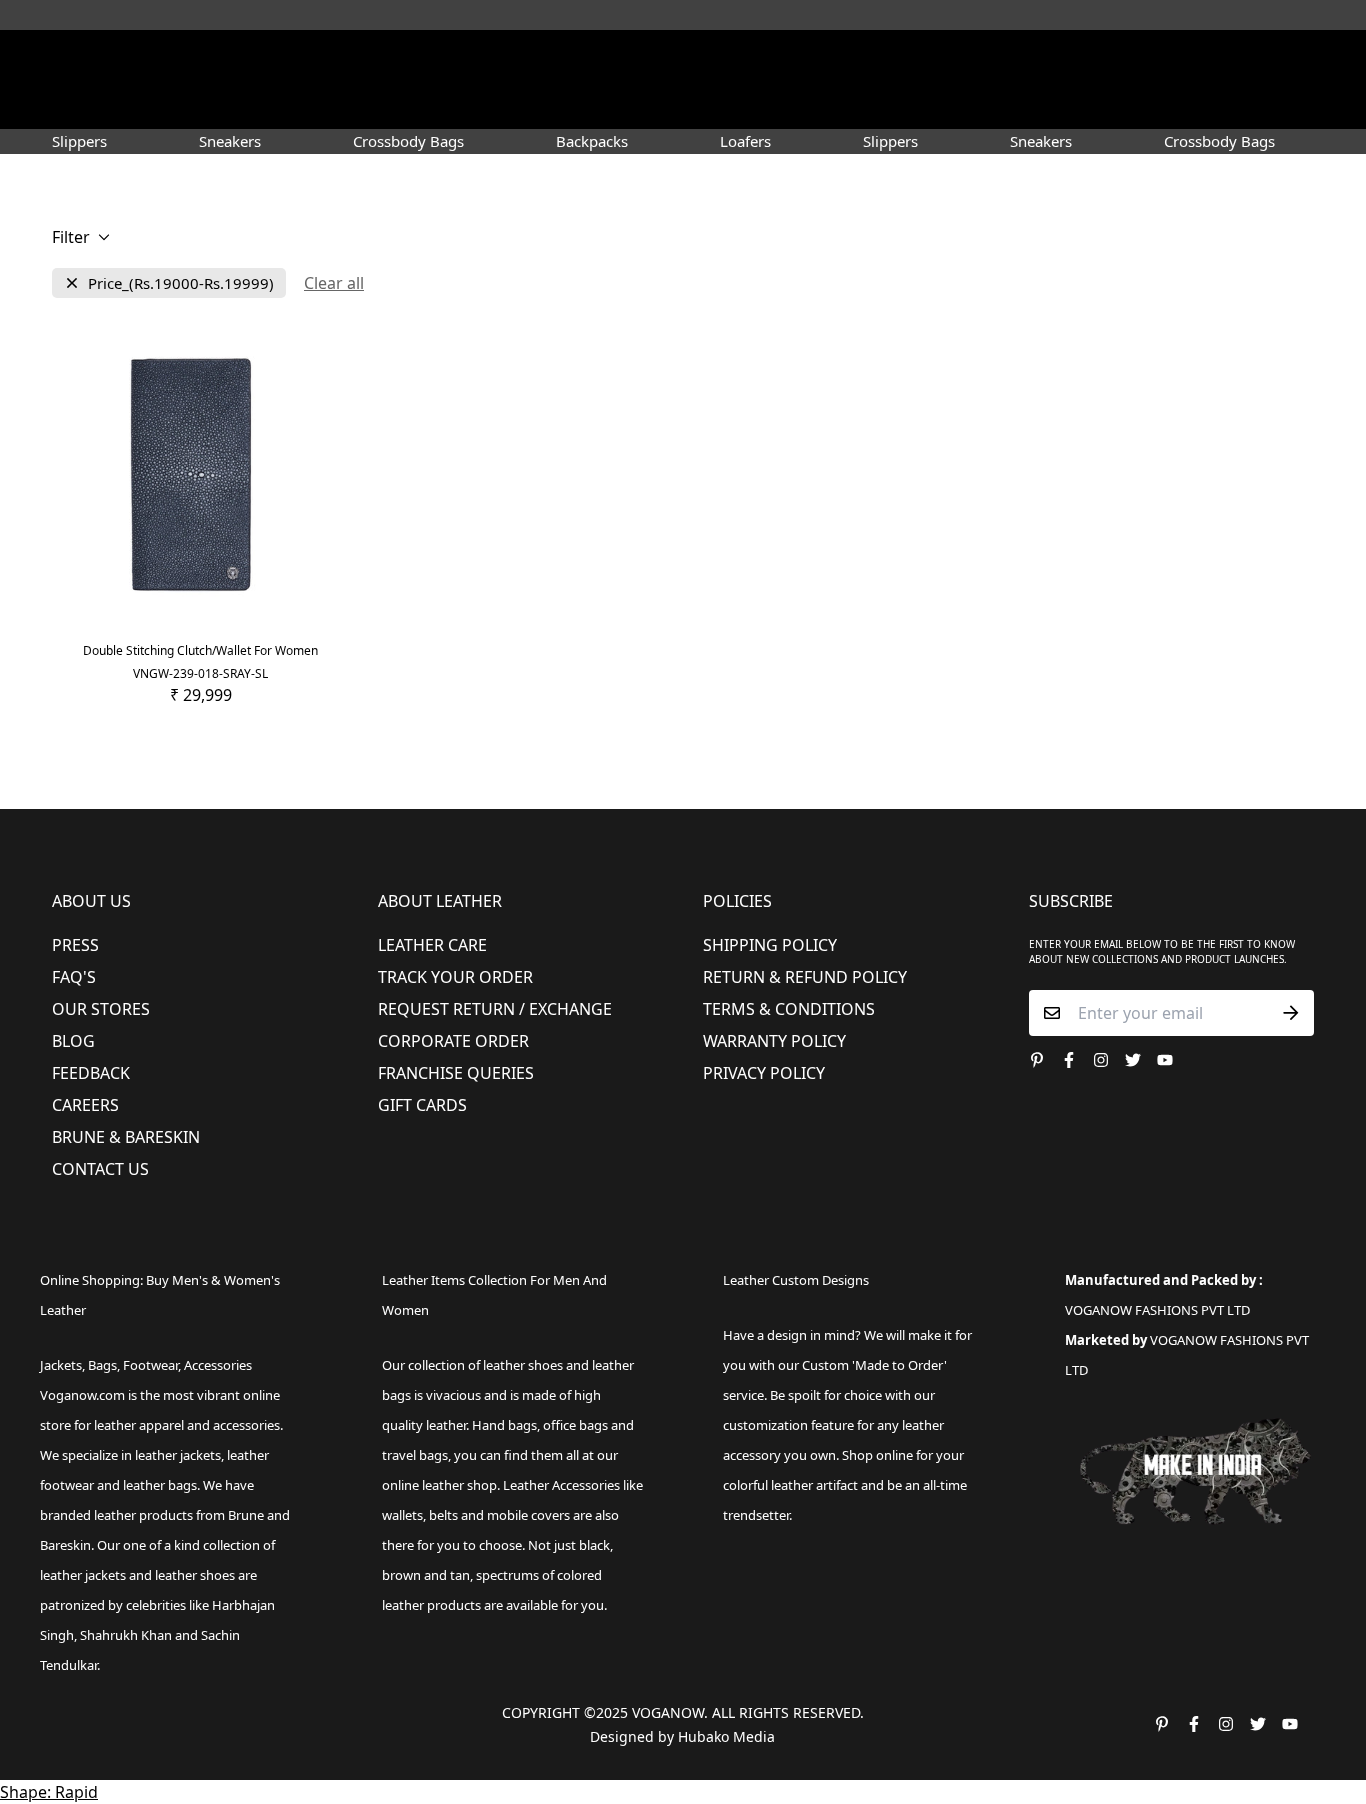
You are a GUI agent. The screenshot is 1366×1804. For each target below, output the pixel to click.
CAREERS (85, 1105)
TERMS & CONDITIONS (789, 1009)
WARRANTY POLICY (774, 1041)
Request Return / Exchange (495, 1009)
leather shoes (523, 1365)
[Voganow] (683, 59)
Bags (685, 104)
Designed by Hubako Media (682, 1736)
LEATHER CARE (432, 945)
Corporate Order (453, 1041)
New (291, 104)
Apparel (481, 104)
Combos (855, 104)
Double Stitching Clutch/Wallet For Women (200, 650)
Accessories (588, 104)
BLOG (73, 1041)
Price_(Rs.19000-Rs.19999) (181, 283)
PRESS (75, 945)
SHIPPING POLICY (770, 945)
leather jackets (83, 1575)
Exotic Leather (203, 104)
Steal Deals (1174, 104)
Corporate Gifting (1049, 104)
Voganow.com (82, 1395)
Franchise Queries (456, 1073)
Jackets (61, 1365)
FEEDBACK (91, 1073)
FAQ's (74, 977)
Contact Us (100, 1169)
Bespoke (934, 104)
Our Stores (101, 1009)
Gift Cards (422, 1105)
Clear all (334, 283)
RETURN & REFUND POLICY (805, 977)
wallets (402, 1515)
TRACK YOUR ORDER (455, 977)
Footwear (380, 104)
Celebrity (772, 104)
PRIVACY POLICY (764, 1073)
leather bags (160, 1485)
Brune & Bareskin (126, 1137)
